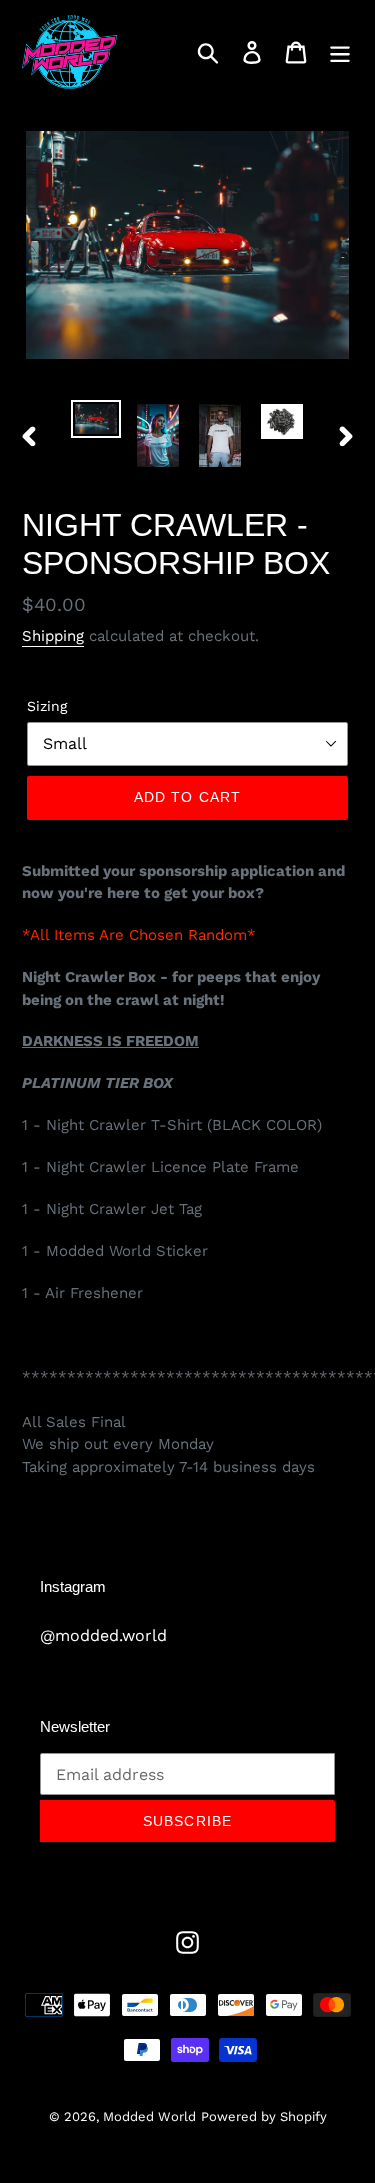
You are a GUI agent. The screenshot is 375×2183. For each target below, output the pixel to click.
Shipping (53, 636)
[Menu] (340, 52)
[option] (96, 422)
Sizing (47, 706)
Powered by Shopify (264, 2116)
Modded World (149, 2116)
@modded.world (103, 1635)
